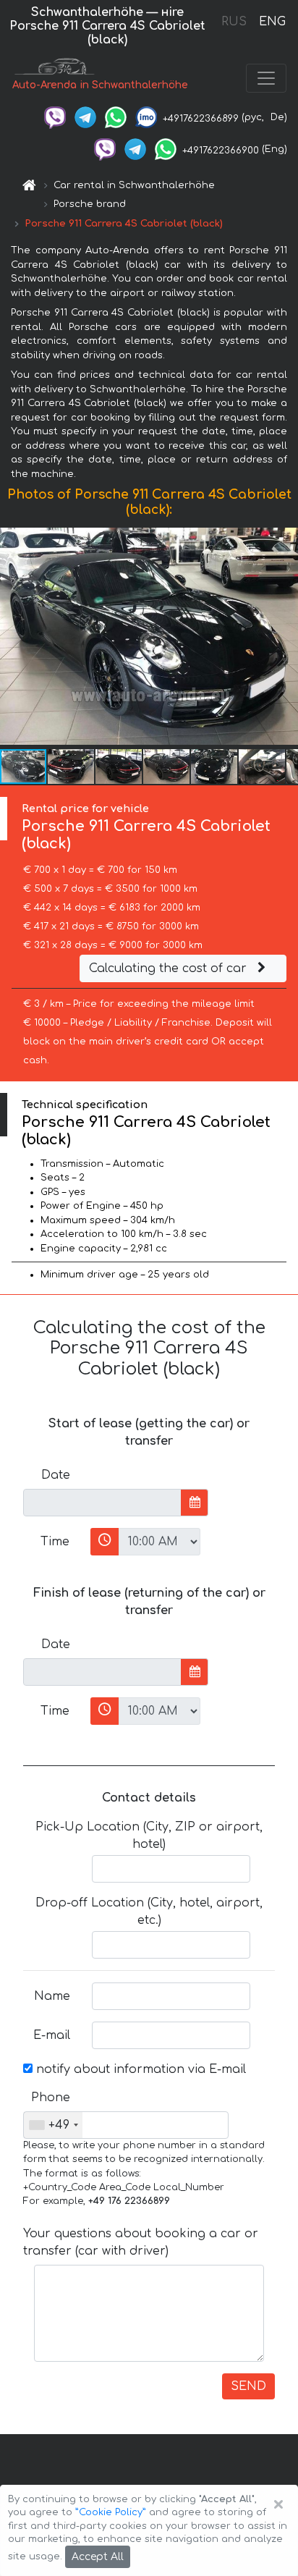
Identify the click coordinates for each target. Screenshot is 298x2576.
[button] (72, 767)
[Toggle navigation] (266, 78)
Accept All (98, 2557)
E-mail (52, 2035)
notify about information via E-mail (139, 2069)
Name (52, 1996)
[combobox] (53, 2125)
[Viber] (55, 117)
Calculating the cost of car (170, 968)
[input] (102, 1503)
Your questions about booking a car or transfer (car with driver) (141, 2242)
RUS (234, 22)
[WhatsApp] (116, 117)
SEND (248, 2386)
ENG (272, 22)
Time (55, 1542)
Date (56, 1475)
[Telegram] (85, 117)
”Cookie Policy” (111, 2512)
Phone (51, 2098)
